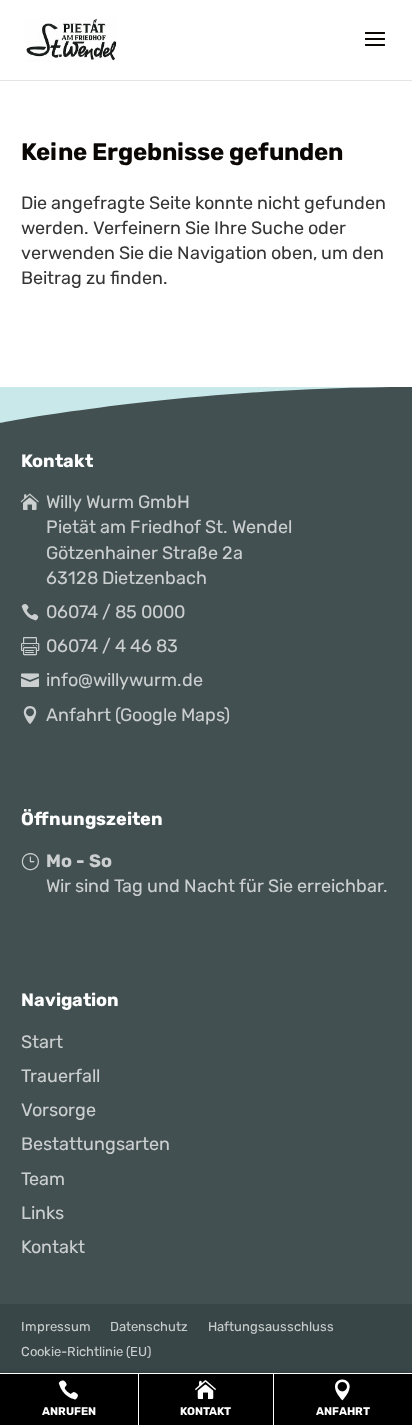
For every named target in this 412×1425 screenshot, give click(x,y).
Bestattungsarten (95, 1144)
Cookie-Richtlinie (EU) (86, 1351)
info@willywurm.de (124, 680)
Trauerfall (60, 1076)
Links (42, 1213)
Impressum (56, 1326)
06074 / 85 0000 (115, 612)
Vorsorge (58, 1110)
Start (42, 1042)
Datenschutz (149, 1326)
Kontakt (53, 1247)
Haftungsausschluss (271, 1326)
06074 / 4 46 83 (112, 646)
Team (43, 1179)
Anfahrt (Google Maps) (138, 715)
